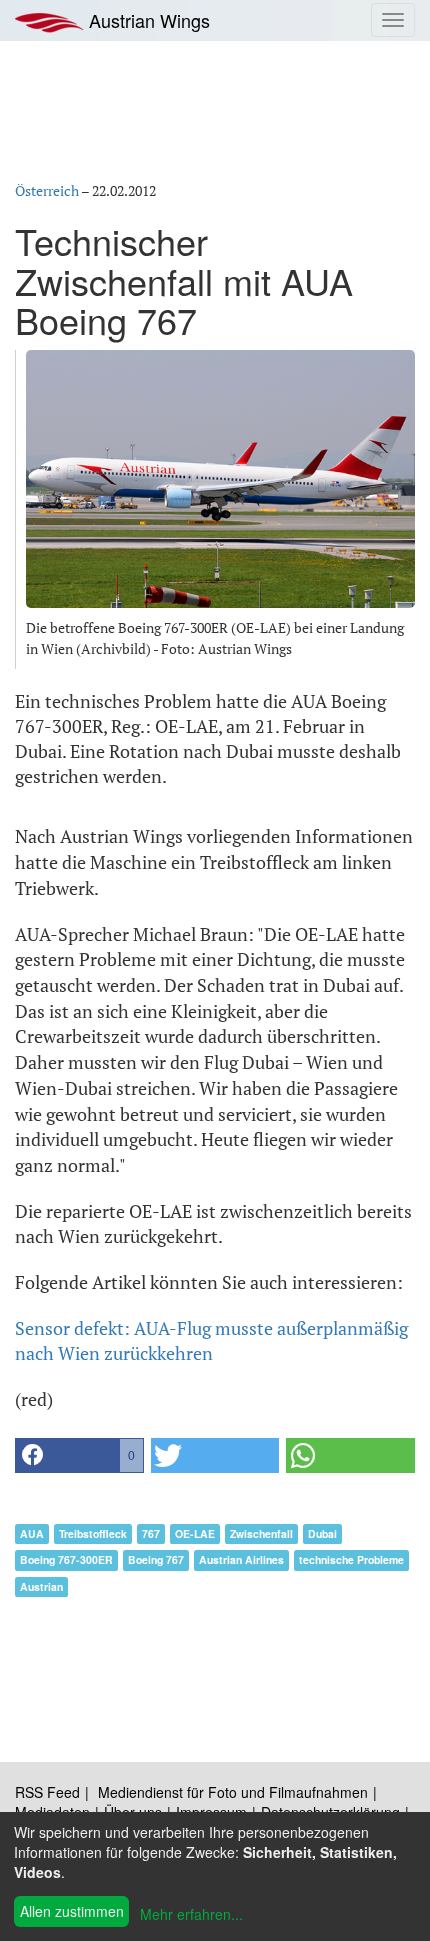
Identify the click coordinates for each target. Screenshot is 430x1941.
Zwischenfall (261, 1533)
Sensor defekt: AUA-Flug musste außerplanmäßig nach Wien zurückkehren (211, 1341)
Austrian (41, 1586)
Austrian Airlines (241, 1559)
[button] (79, 1455)
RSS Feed (47, 1792)
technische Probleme (351, 1559)
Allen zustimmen (72, 1911)
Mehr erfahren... (191, 1914)
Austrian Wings (147, 20)
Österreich (47, 190)
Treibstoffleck (93, 1533)
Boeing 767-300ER (66, 1559)
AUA (32, 1533)
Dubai (322, 1533)
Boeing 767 (156, 1559)
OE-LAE (195, 1533)
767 (151, 1533)
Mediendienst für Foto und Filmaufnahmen (233, 1792)
